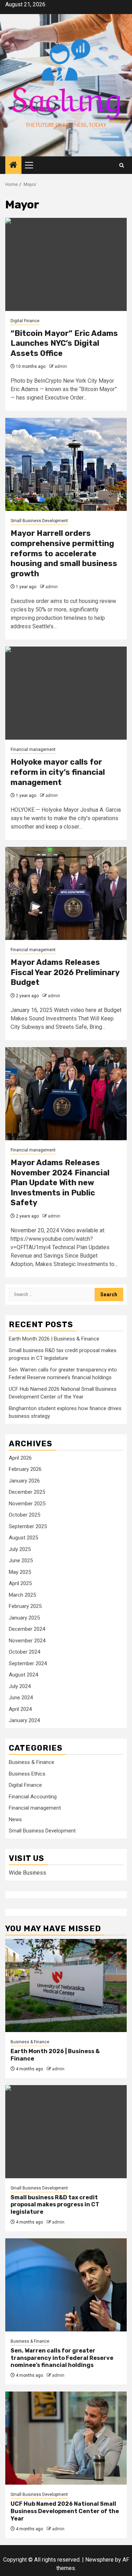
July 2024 (20, 1686)
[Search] (122, 165)
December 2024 (27, 1629)
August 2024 (23, 1675)
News (15, 1819)
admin (61, 366)
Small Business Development (39, 521)
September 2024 (28, 1663)
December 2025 (27, 1492)
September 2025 (28, 1526)
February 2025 (25, 1606)
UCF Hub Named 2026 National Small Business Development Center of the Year (65, 2511)
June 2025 (21, 1560)
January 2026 (24, 1481)
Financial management (33, 750)
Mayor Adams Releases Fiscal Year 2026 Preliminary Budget (65, 972)
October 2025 (24, 1515)
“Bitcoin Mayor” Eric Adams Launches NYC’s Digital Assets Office (64, 343)
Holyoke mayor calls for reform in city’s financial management (58, 772)
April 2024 (20, 1709)
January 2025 (24, 1618)
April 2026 (20, 1458)
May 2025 (20, 1572)
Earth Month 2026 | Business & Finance (54, 1339)
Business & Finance (32, 1762)
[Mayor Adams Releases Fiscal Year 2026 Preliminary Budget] (66, 893)
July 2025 (20, 1549)
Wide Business (27, 1873)
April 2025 (20, 1583)
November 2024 (27, 1641)
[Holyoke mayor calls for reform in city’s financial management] (66, 693)
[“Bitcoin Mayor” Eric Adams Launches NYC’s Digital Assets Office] (66, 264)
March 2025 (22, 1595)
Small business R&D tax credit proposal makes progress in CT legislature (55, 2205)
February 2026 (25, 1469)
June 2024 (21, 1698)
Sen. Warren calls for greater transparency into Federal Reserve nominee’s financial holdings (62, 2358)
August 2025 (23, 1538)
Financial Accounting (33, 1797)
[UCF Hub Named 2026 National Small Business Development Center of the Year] (66, 2438)
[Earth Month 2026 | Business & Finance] (66, 1985)
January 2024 (24, 1720)
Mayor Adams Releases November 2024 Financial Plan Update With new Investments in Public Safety (60, 1183)
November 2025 (27, 1504)
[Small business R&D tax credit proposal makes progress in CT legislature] (66, 2132)
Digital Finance (25, 321)
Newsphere (99, 2560)
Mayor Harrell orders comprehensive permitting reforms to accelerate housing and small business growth (64, 553)
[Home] (13, 166)
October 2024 (24, 1652)
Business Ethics (27, 1774)
